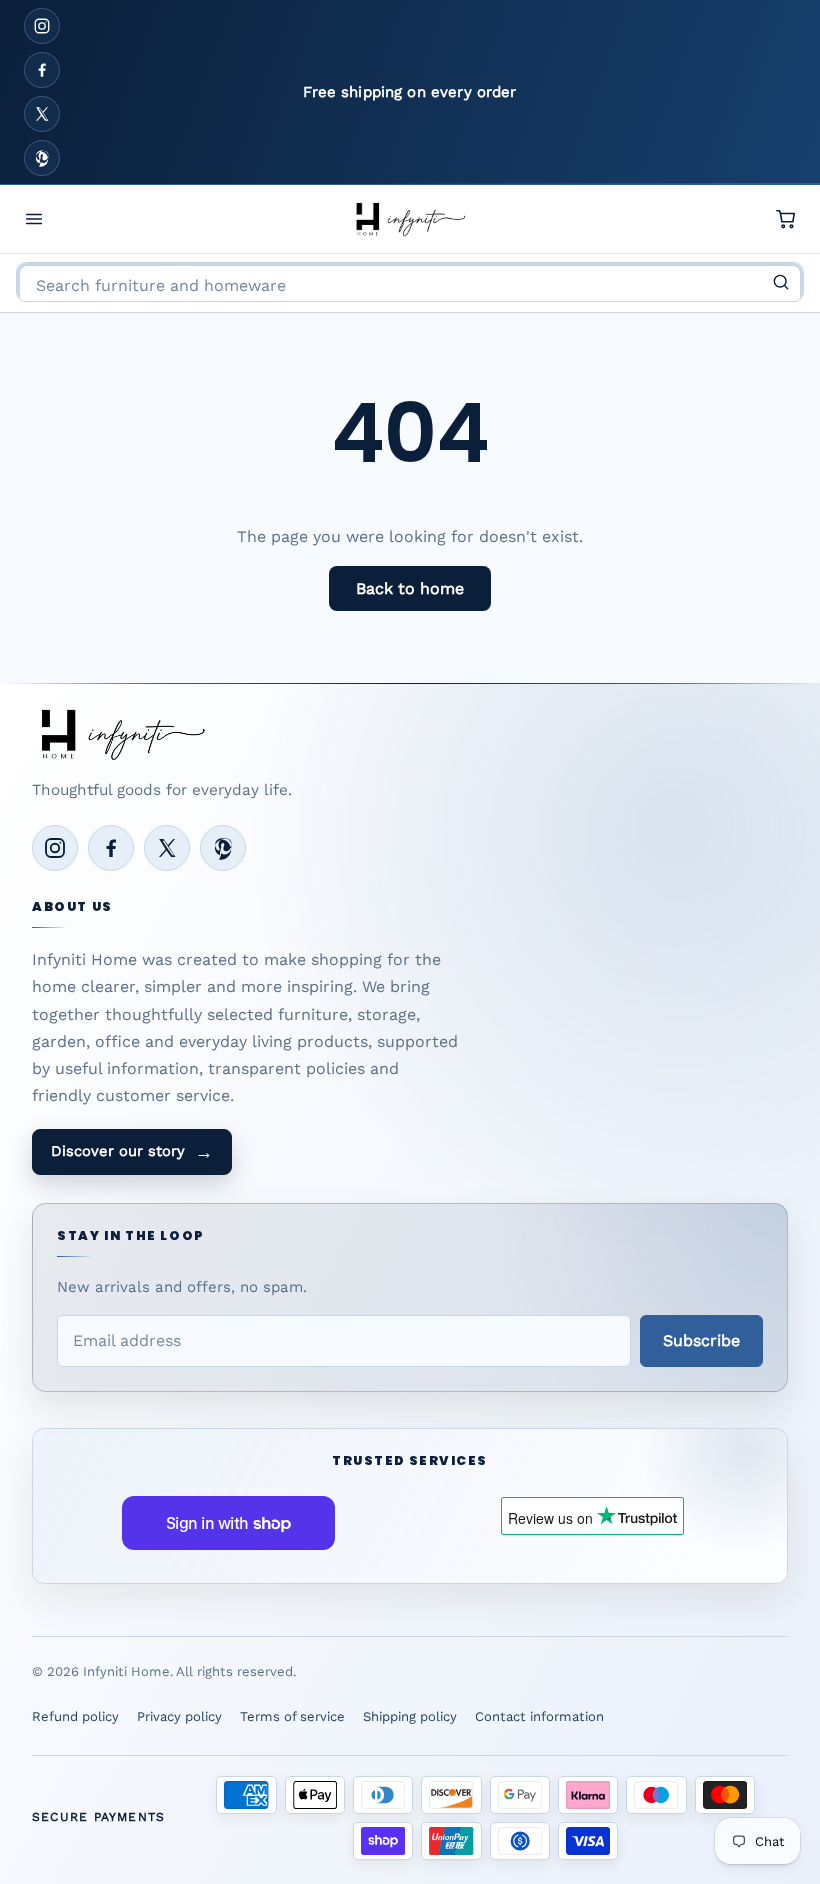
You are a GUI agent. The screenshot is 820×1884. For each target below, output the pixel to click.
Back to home (410, 588)
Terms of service (292, 1716)
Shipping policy (410, 1716)
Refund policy (75, 1716)
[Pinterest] (42, 158)
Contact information (539, 1716)
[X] (42, 114)
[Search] (781, 282)
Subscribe (701, 1340)
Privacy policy (179, 1716)
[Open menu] (34, 219)
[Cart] (786, 219)
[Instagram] (42, 26)
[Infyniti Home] (410, 219)
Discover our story (132, 1152)
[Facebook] (42, 70)
